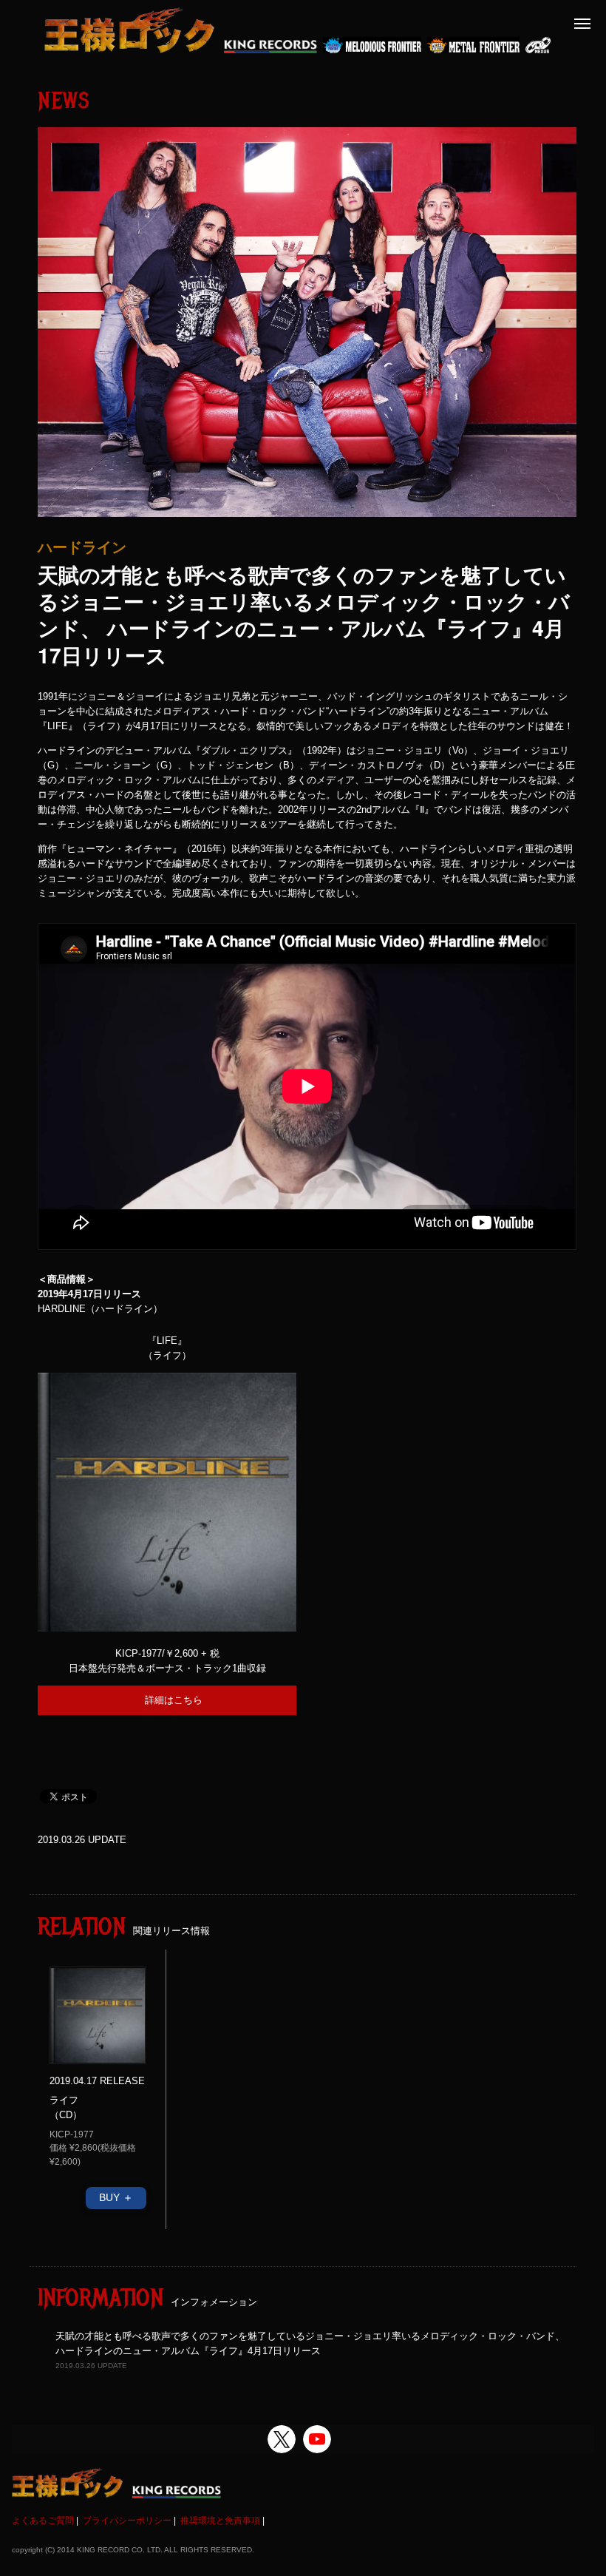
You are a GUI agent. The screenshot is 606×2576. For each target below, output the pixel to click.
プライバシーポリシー (127, 2521)
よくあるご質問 (43, 2521)
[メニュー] (582, 24)
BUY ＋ (116, 2197)
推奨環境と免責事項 (220, 2521)
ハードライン (82, 547)
